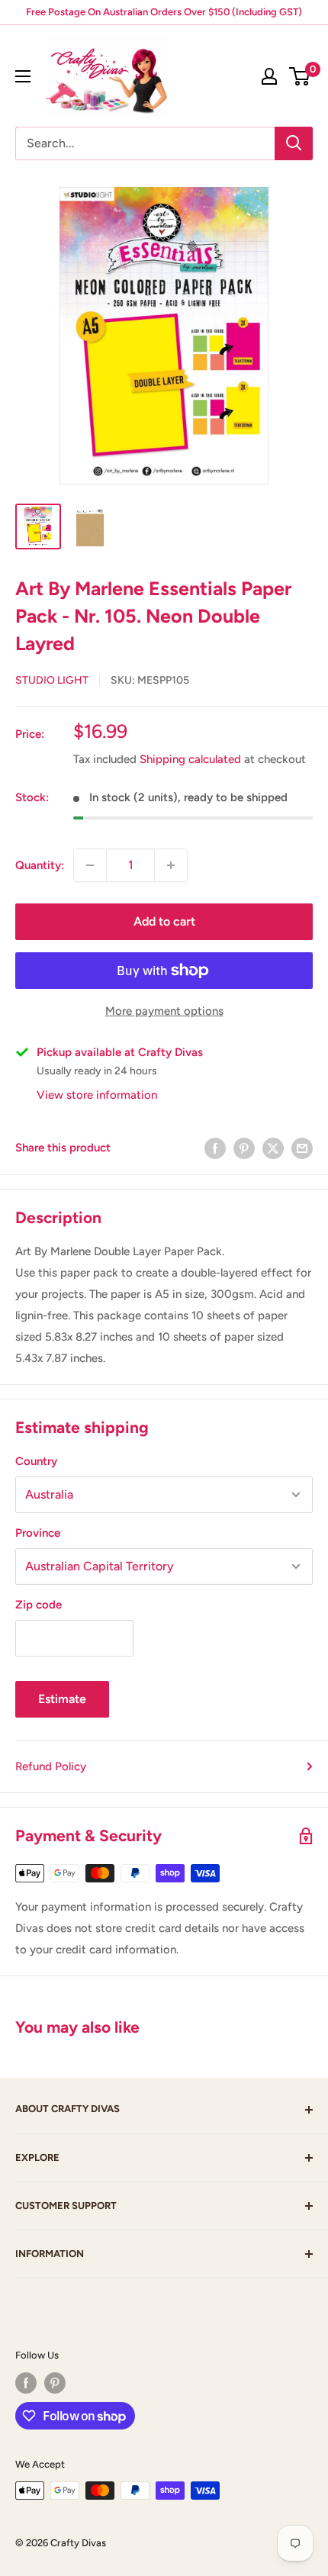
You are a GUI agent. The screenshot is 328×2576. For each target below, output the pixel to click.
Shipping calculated (190, 759)
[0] (300, 76)
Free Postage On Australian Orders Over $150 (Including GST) (164, 12)
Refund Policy (51, 1766)
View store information (97, 1095)
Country (36, 1461)
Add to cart (164, 921)
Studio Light (52, 680)
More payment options (164, 1011)
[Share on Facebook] (215, 1147)
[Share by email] (302, 1147)
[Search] (294, 143)
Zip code (39, 1605)
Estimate (62, 1699)
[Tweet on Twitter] (273, 1147)
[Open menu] (23, 76)
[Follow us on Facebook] (26, 2383)
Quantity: (40, 865)
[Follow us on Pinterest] (55, 2383)
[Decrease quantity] (90, 865)
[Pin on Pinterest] (244, 1147)
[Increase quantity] (171, 865)
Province (38, 1533)
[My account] (269, 76)
